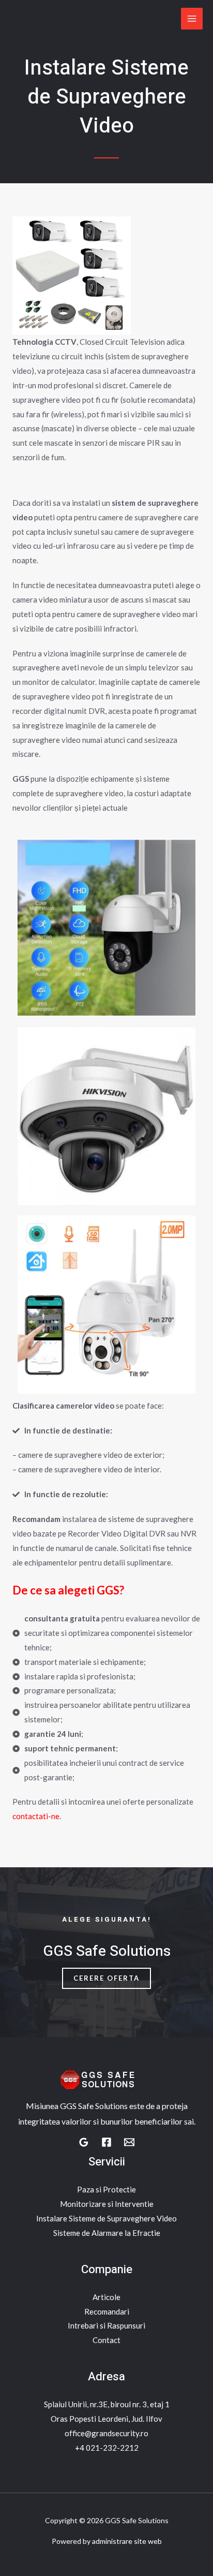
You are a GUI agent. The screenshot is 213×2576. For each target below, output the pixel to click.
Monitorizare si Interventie (107, 2204)
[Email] (129, 2142)
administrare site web (127, 2541)
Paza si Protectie (106, 2189)
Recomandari (107, 2311)
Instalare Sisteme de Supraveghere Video (106, 2218)
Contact (106, 2340)
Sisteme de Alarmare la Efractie (107, 2233)
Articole (106, 2297)
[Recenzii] (84, 2142)
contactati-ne (36, 1816)
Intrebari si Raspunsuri (106, 2325)
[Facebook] (106, 2142)
